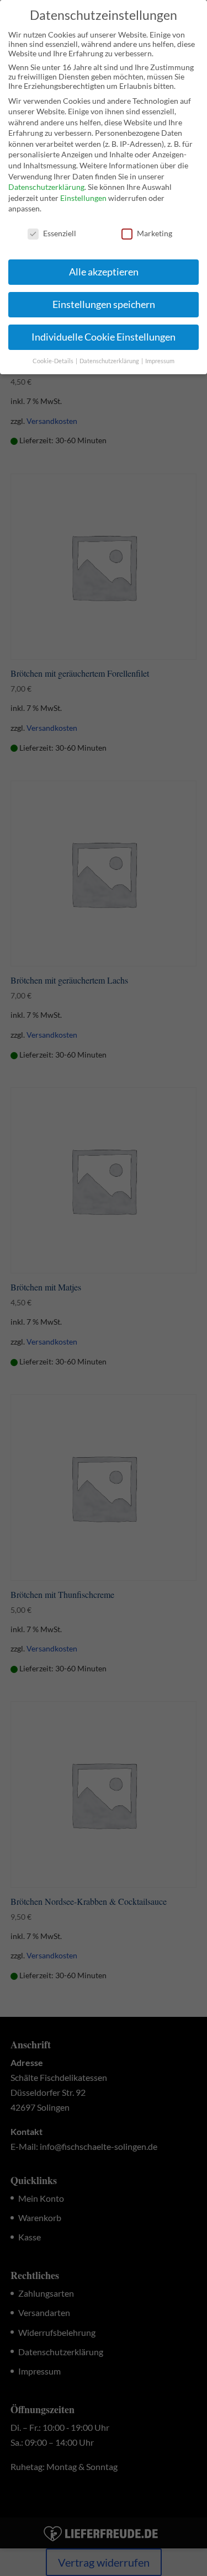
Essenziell (60, 233)
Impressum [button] (160, 361)
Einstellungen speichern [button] (104, 304)
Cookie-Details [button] (54, 361)
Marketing (155, 233)
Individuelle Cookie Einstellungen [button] (104, 337)
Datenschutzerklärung (46, 187)
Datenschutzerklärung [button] (110, 361)
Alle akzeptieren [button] (104, 272)
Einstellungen (83, 198)
